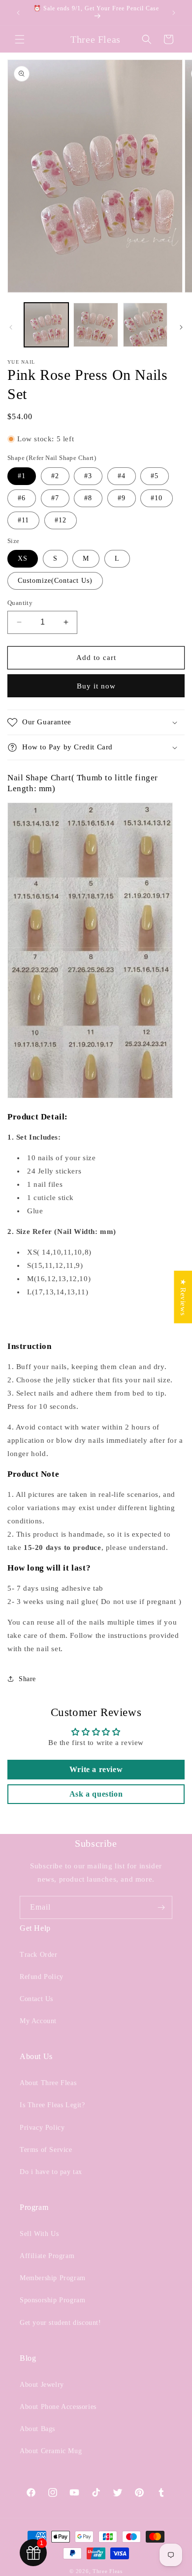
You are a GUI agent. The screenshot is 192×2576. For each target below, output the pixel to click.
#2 (55, 476)
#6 (22, 498)
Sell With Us (39, 2234)
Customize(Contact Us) (55, 581)
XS (23, 558)
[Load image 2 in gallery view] (96, 325)
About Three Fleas (48, 2083)
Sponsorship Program (52, 2300)
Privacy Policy (42, 2128)
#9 (122, 498)
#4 (122, 476)
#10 (157, 498)
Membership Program (53, 2278)
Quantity (20, 603)
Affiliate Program (47, 2256)
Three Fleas (108, 2571)
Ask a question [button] (96, 1794)
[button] (20, 39)
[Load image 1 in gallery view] (46, 325)
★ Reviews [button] (183, 1297)
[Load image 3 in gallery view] (145, 325)
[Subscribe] (161, 1907)
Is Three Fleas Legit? (52, 2105)
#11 (23, 520)
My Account (38, 2021)
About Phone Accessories (58, 2407)
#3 (88, 476)
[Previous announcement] (18, 13)
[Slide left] (11, 327)
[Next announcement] (174, 13)
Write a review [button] (96, 1769)
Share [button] (27, 1679)
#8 (88, 498)
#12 (61, 520)
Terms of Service (46, 2150)
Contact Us (36, 1999)
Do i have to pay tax (51, 2172)
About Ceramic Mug (51, 2451)
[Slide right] (181, 327)
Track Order (39, 1955)
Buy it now (96, 686)
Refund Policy (42, 1977)
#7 (55, 498)
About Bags (37, 2429)
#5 (155, 476)
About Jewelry (42, 2385)
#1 (22, 476)
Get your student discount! (61, 2323)
